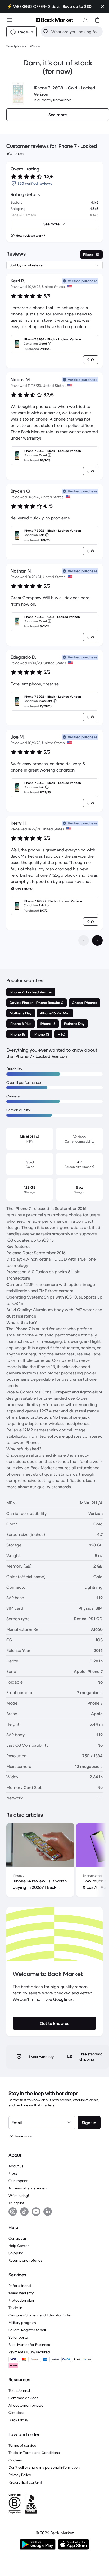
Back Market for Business (29, 2345)
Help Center (19, 2246)
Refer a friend (20, 2286)
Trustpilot (16, 2203)
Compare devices (23, 2398)
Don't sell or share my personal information (44, 2467)
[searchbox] (76, 32)
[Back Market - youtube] (36, 2212)
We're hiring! (19, 2196)
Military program (22, 2323)
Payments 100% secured (29, 2352)
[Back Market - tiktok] (24, 2212)
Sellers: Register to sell (27, 2330)
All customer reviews (26, 2405)
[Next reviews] (97, 940)
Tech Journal (19, 2390)
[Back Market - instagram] (13, 2212)
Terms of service (22, 2445)
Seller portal (18, 2337)
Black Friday (18, 2420)
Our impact (18, 2181)
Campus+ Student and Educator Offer (40, 2315)
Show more (22, 888)
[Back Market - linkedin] (48, 2212)
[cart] (97, 20)
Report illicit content (25, 2482)
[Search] (46, 32)
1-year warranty (21, 2293)
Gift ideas (17, 2413)
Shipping (16, 2253)
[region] (54, 1861)
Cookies (15, 2460)
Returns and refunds (26, 2260)
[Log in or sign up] (86, 20)
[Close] (103, 6)
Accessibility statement (28, 2188)
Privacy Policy (20, 2475)
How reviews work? (30, 235)
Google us (63, 1999)
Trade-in (15, 2308)
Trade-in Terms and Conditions (34, 2453)
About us (16, 2166)
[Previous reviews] (84, 940)
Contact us (18, 2238)
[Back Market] (54, 20)
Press (13, 2173)
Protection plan (21, 2300)
